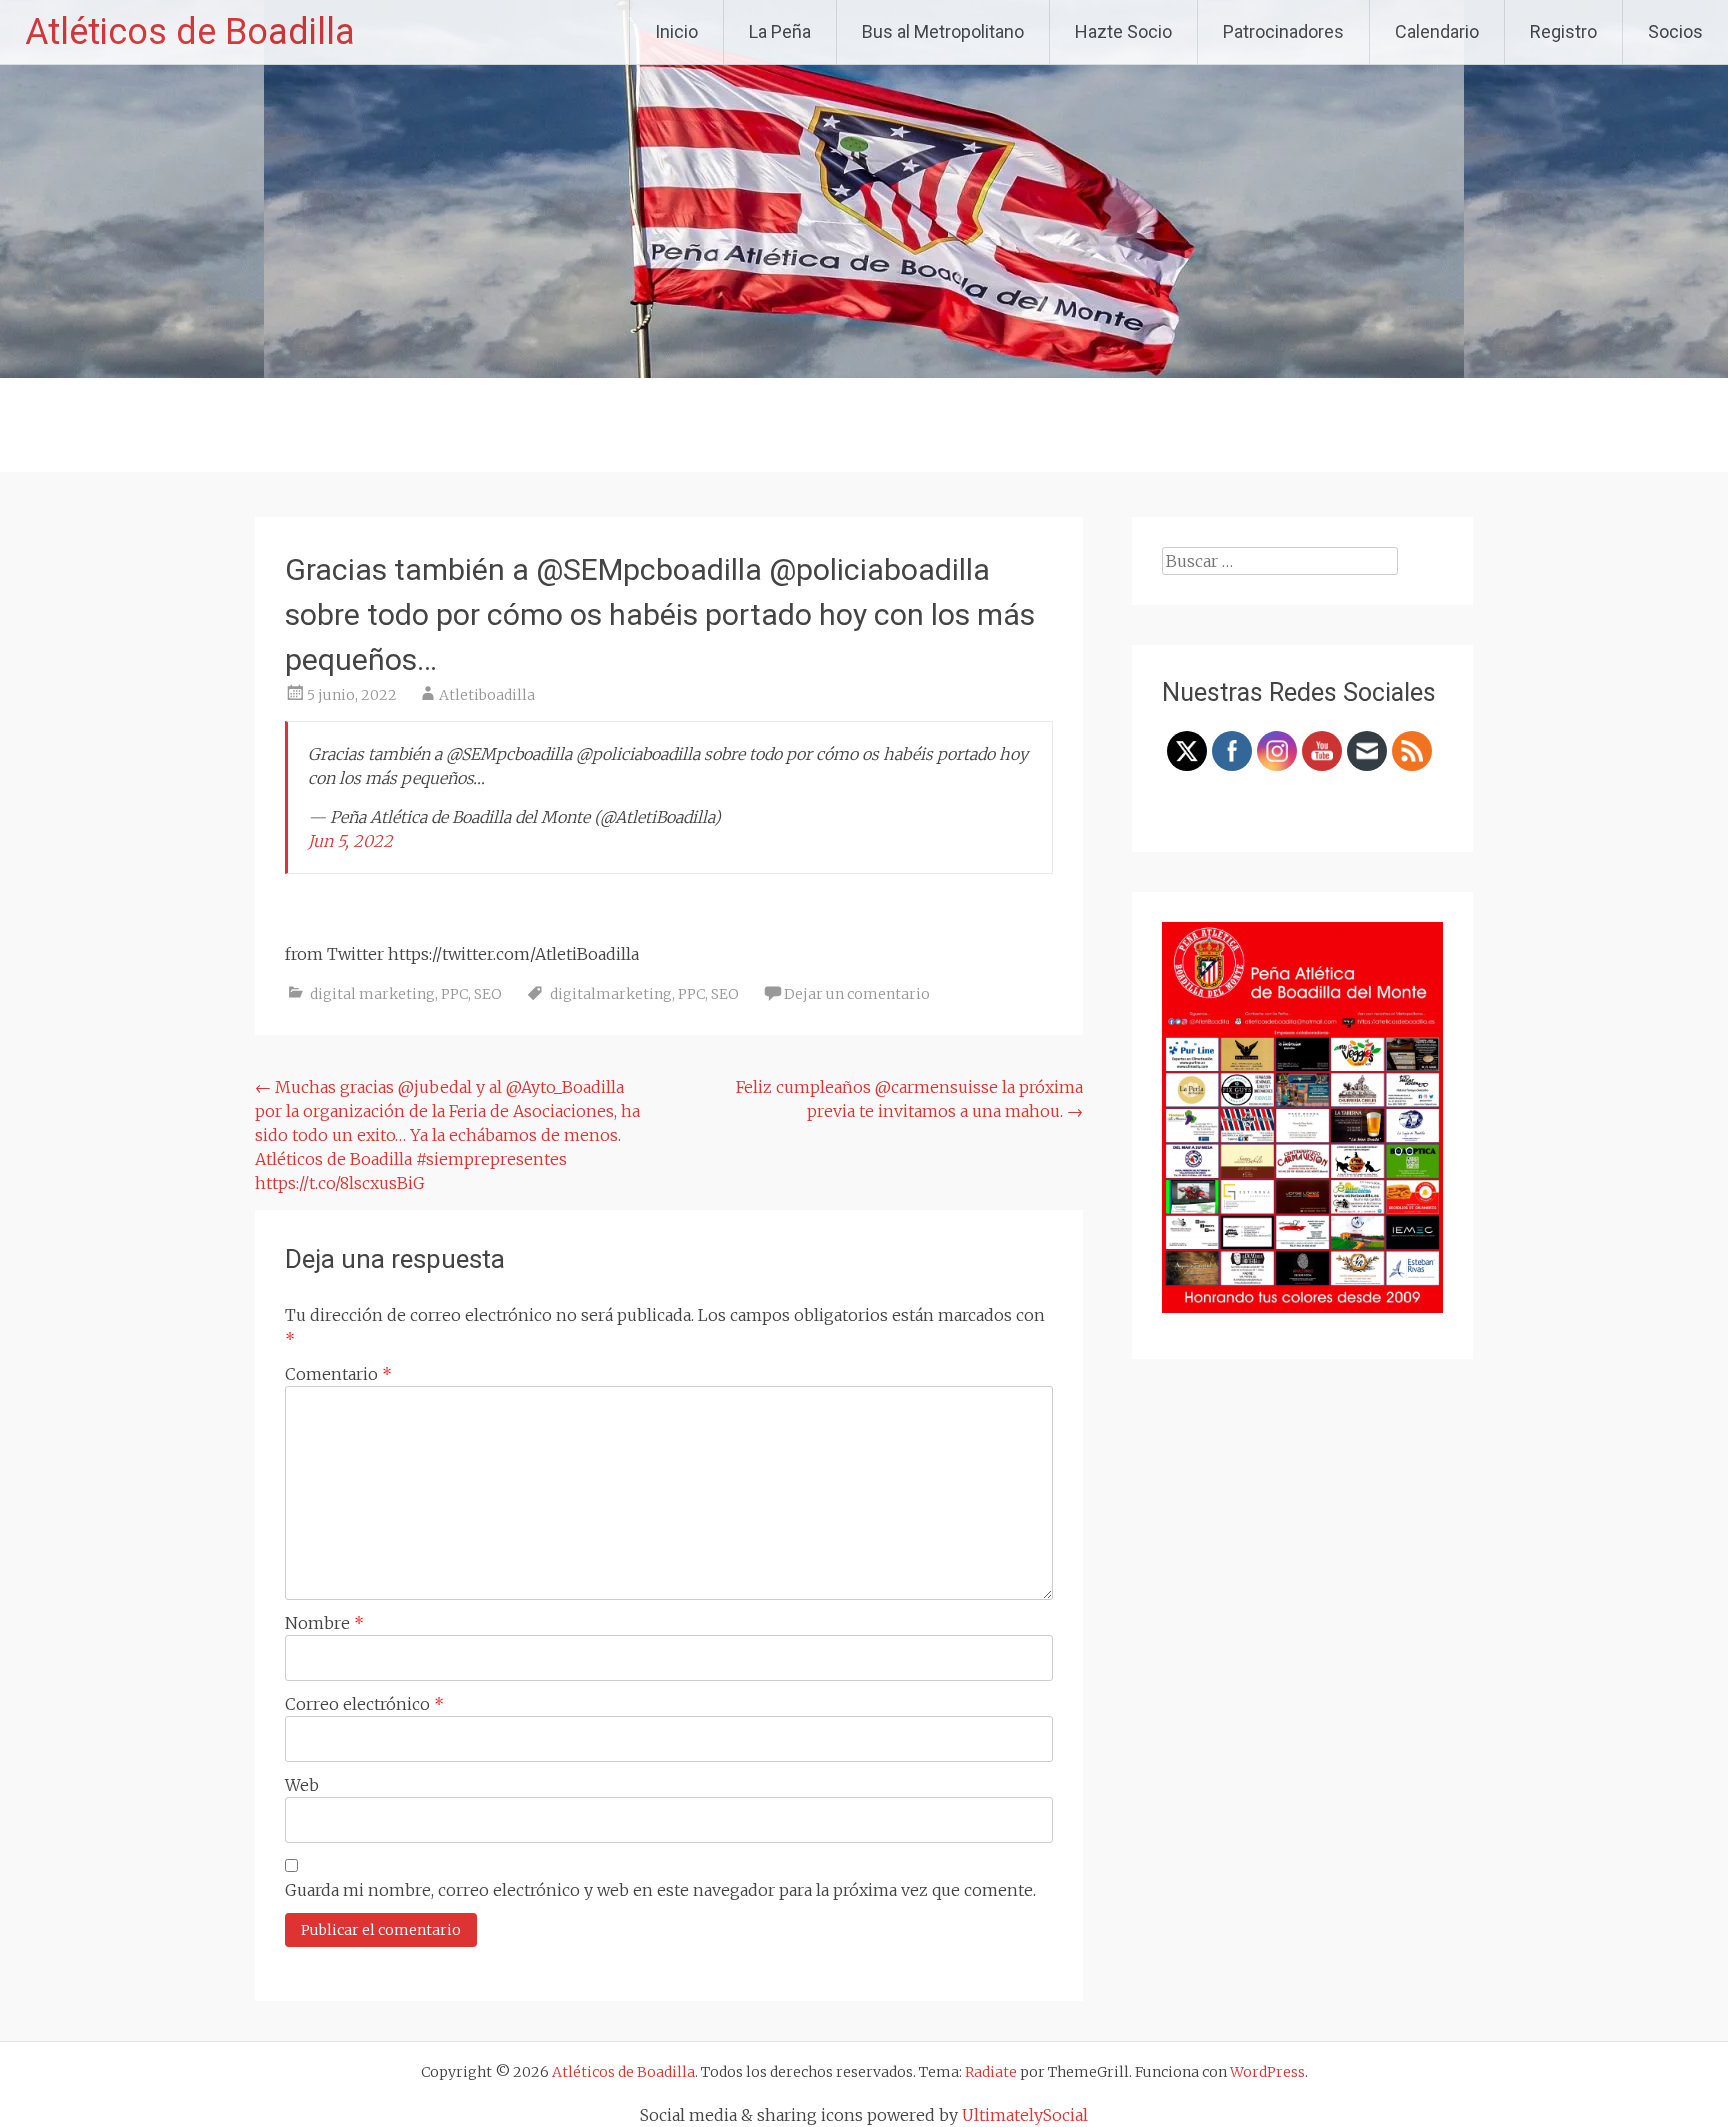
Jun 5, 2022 (350, 841)
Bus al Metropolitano (943, 31)
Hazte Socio (1123, 31)
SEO (488, 994)
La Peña (780, 31)
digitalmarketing (611, 994)
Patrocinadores (1283, 31)
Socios (1675, 31)
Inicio (676, 31)
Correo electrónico (364, 1704)
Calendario (1437, 31)
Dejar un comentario (857, 994)
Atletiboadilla (487, 695)
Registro (1563, 31)
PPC (454, 994)
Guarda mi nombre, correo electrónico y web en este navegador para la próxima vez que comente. (660, 1890)
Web (302, 1785)
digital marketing (372, 994)
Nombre (324, 1623)
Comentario (338, 1374)
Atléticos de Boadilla (190, 32)
